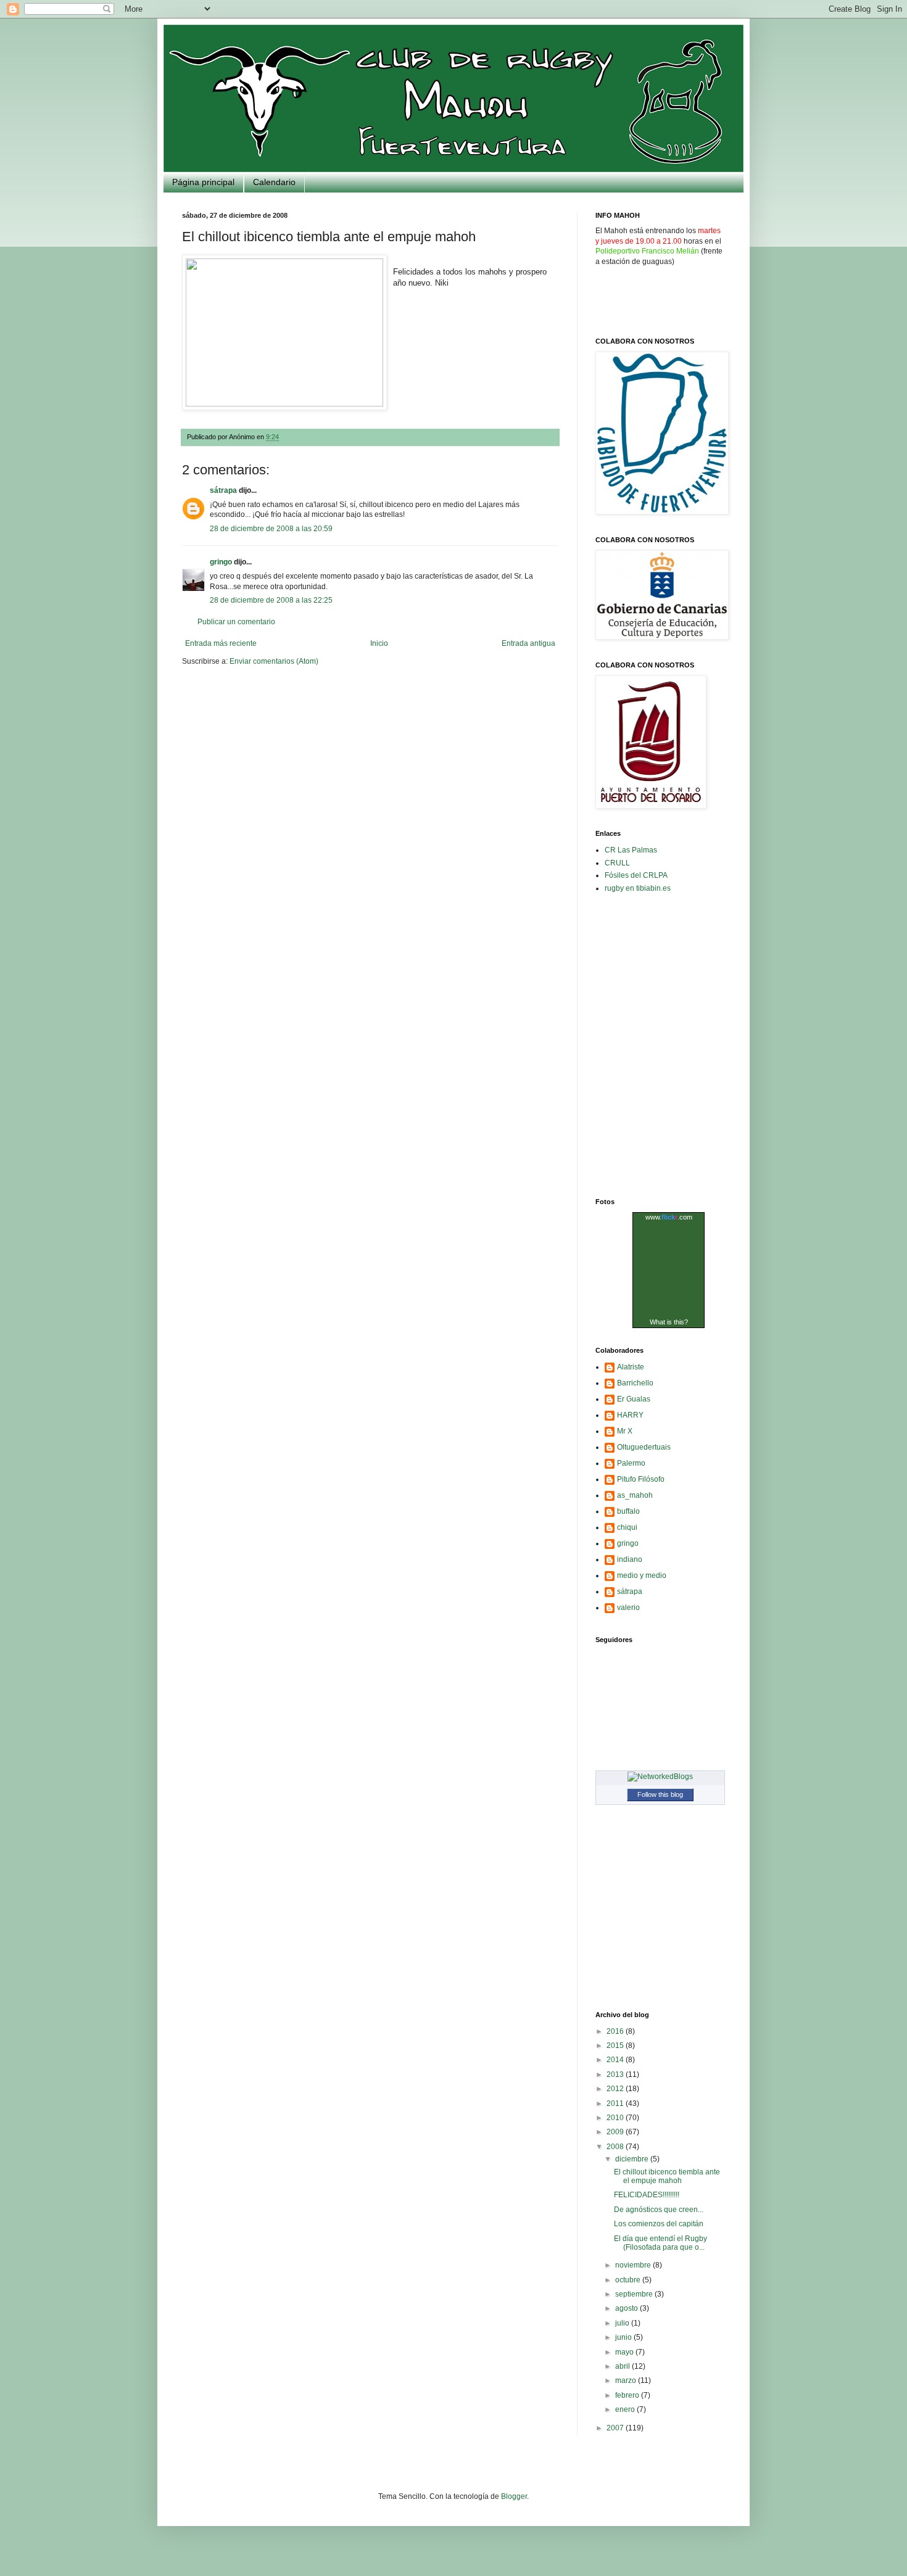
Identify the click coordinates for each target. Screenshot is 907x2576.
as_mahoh (635, 1495)
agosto (627, 2308)
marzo (627, 2380)
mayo (625, 2352)
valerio (628, 1608)
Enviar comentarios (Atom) (274, 661)
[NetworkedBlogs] (660, 1777)
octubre (629, 2280)
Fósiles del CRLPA (636, 875)
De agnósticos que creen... (659, 2210)
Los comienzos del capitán (659, 2224)
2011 (616, 2103)
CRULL (617, 863)
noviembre (634, 2265)
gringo (221, 562)
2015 (616, 2046)
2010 (616, 2118)
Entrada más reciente (221, 643)
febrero (628, 2395)
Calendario (274, 182)
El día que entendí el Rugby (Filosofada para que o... (661, 2243)
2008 (616, 2147)
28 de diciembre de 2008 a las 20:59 (271, 529)
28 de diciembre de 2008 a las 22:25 (271, 600)
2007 (616, 2428)
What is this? (669, 1322)
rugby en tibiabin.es (638, 888)
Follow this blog (660, 1794)
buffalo (628, 1511)
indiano (630, 1559)
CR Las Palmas (631, 850)
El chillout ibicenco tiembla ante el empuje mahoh (667, 2176)
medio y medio (642, 1575)
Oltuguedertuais (644, 1447)
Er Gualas (634, 1399)
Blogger (514, 2496)
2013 (616, 2074)
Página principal (203, 182)
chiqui (627, 1527)
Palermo (631, 1463)
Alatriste (631, 1367)
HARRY (630, 1415)
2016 (616, 2031)
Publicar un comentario (236, 622)
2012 (616, 2089)
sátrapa (223, 490)
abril (623, 2366)
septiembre (635, 2294)
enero (626, 2409)
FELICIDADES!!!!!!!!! (647, 2195)
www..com (669, 1217)
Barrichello (635, 1383)
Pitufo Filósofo (641, 1479)
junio (624, 2337)
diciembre (633, 2159)
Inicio (379, 643)
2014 (616, 2060)
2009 (616, 2132)
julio (623, 2323)
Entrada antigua (528, 643)
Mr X (625, 1431)
